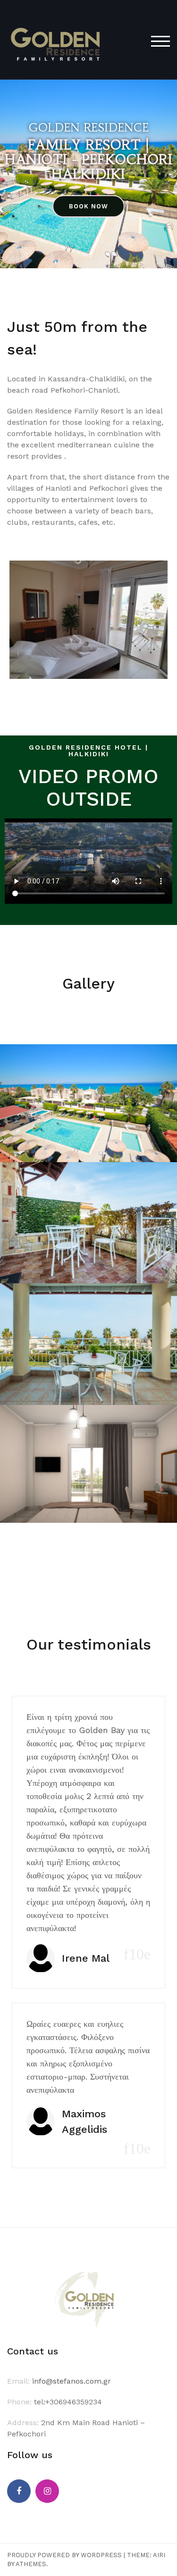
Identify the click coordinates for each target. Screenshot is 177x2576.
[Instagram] (47, 2491)
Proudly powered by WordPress (64, 2555)
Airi (159, 2555)
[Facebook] (19, 2491)
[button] (88, 206)
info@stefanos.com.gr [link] (72, 2381)
